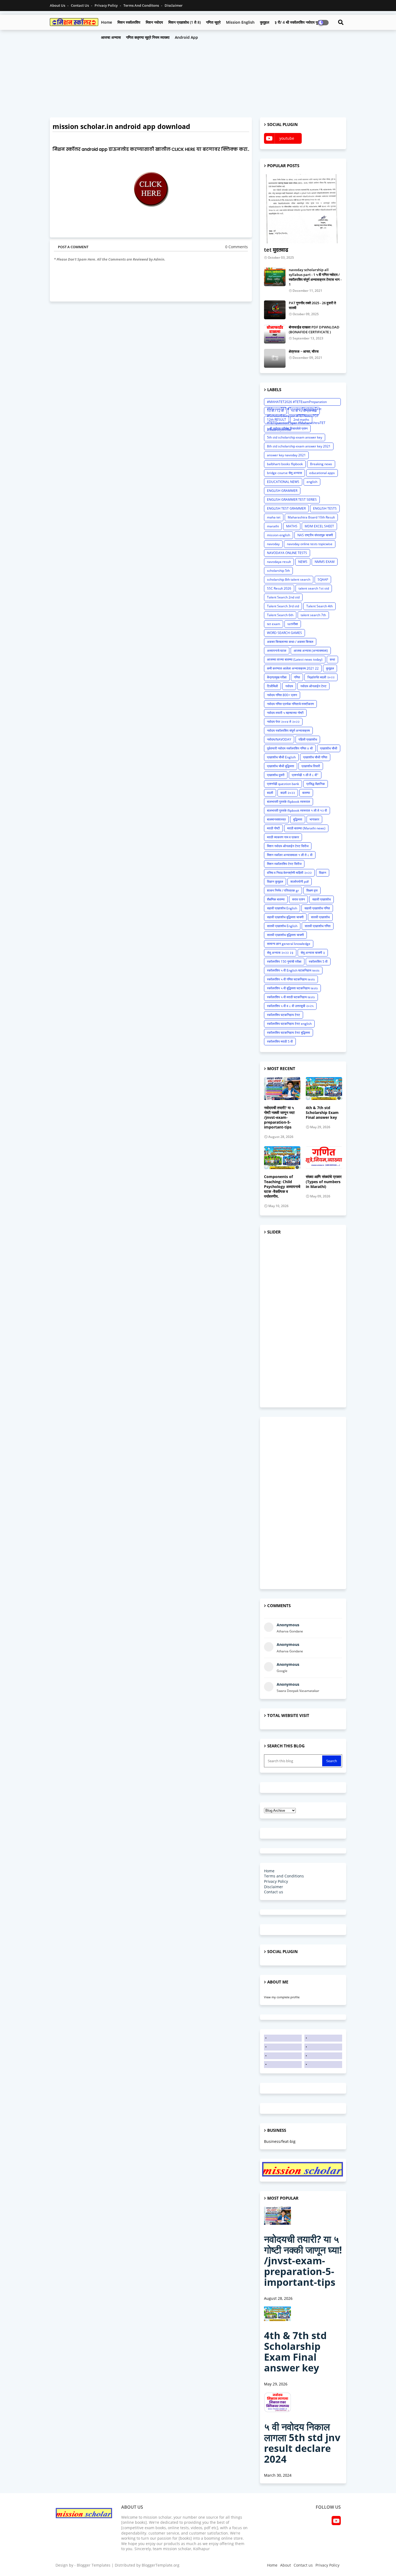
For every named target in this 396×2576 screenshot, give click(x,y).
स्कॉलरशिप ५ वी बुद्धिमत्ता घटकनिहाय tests (292, 988)
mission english (279, 535)
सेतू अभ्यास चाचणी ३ (313, 953)
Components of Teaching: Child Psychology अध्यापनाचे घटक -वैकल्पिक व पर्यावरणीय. (282, 1187)
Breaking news (321, 464)
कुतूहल (265, 22)
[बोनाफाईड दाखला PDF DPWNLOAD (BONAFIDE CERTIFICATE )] (275, 334)
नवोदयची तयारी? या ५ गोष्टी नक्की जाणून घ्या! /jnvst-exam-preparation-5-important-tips (279, 1118)
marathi (273, 526)
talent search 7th (313, 615)
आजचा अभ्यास (111, 37)
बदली (270, 793)
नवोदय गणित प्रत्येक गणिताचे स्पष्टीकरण (290, 704)
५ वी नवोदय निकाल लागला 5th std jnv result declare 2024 (302, 2443)
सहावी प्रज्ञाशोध (322, 899)
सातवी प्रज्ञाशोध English (282, 926)
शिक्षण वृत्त (312, 890)
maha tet (274, 517)
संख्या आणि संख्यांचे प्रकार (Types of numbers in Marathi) (324, 1182)
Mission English (240, 22)
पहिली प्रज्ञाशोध (308, 739)
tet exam (274, 624)
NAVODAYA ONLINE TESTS (287, 553)
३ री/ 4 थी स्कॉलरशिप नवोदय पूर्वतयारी (301, 22)
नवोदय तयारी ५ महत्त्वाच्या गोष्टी (285, 713)
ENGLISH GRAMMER (282, 491)
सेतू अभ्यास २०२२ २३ (280, 953)
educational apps (322, 473)
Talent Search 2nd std (283, 597)
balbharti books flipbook (285, 464)
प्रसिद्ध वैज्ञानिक (316, 784)
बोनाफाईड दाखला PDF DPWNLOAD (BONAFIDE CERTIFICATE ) (314, 330)
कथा (332, 659)
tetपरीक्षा (293, 624)
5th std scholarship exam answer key (295, 437)
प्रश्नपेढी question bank (283, 784)
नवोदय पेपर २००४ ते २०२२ (283, 722)
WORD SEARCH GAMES (284, 633)
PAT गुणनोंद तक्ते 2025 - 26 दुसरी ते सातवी (312, 305)
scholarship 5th (278, 571)
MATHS (292, 526)
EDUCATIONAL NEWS (283, 482)
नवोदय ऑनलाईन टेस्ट (313, 686)
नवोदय (289, 686)
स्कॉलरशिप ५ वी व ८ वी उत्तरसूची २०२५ (290, 1006)
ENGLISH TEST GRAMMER (286, 508)
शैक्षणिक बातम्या (276, 899)
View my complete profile (282, 1997)
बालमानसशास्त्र (276, 819)
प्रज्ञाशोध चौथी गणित (315, 757)
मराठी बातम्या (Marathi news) (306, 828)
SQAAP (323, 579)
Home (107, 22)
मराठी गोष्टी (273, 828)
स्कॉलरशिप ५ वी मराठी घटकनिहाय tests (291, 997)
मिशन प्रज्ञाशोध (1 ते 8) (185, 22)
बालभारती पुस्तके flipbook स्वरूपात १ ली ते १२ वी (297, 810)
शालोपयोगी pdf (300, 882)
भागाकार (314, 819)
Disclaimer (174, 5)
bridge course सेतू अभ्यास (284, 473)
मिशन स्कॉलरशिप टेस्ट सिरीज (284, 864)
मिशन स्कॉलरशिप (129, 22)
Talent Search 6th (280, 615)
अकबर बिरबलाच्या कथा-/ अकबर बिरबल (290, 642)
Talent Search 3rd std (283, 606)
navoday (273, 544)
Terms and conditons (142, 5)
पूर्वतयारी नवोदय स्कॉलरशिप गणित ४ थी (290, 748)
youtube (287, 138)
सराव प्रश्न (298, 899)
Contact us (80, 5)
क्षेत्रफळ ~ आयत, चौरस (304, 351)
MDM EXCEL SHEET (319, 526)
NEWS (303, 562)
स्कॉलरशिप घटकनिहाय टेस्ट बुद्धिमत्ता (289, 1033)
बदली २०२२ (288, 793)
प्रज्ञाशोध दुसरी (276, 775)
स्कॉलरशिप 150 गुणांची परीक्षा (284, 961)
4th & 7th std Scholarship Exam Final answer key (322, 1113)
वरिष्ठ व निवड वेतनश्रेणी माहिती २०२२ (289, 873)
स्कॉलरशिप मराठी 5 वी (280, 1041)
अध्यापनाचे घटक (277, 651)
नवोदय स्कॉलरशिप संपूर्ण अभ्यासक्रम (288, 730)
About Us (58, 5)
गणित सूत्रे (213, 22)
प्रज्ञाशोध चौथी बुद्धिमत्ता (281, 766)
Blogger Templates (94, 2565)
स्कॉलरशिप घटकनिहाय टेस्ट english (289, 1024)
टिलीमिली (272, 686)
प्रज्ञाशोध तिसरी (311, 766)
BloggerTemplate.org (161, 2565)
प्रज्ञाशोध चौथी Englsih (281, 757)
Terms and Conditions (284, 1876)
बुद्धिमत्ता (298, 819)
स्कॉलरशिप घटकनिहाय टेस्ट (284, 1015)
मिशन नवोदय (154, 22)
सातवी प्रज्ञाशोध (320, 917)
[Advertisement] (198, 73)
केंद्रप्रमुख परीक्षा (277, 677)
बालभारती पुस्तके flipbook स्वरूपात (289, 802)
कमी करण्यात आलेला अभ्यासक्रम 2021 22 (293, 668)
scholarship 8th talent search (289, 579)
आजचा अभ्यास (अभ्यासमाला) (311, 651)
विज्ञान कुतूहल (275, 882)
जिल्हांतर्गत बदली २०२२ (321, 677)
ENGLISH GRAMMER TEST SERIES (292, 500)
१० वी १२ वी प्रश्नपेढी (304, 411)
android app (186, 37)
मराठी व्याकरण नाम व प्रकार (283, 837)
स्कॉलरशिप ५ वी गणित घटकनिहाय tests (291, 979)
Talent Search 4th (319, 606)
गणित (297, 677)
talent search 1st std (314, 588)
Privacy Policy (107, 5)
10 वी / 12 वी (275, 411)
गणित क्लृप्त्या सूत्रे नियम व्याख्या (148, 37)
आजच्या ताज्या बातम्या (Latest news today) (295, 659)
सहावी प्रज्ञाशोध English (282, 908)
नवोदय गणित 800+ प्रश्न (282, 695)
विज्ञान (323, 873)
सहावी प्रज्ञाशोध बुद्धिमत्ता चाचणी (285, 917)
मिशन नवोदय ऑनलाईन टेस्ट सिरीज (288, 846)
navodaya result (279, 562)
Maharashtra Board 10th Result (311, 517)
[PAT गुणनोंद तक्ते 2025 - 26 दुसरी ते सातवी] (275, 310)
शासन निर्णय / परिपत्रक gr (283, 890)
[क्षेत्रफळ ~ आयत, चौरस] (275, 358)
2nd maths (301, 420)
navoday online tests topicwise (310, 544)
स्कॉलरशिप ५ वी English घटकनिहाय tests (293, 970)
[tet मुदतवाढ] (303, 209)
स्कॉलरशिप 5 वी (318, 961)
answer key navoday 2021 (286, 455)
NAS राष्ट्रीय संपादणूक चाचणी (315, 535)
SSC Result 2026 (279, 588)
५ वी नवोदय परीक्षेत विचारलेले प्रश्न (287, 428)
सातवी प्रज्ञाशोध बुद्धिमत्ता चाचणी (285, 935)
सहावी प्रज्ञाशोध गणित (317, 908)
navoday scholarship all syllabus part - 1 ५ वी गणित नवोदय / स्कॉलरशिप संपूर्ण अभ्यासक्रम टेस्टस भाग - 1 (315, 277)
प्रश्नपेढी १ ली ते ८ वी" (305, 775)
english (312, 482)
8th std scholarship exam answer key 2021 (299, 446)
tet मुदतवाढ (276, 250)
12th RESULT (277, 420)
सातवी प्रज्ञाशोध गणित (318, 926)
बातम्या (306, 793)
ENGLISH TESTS (325, 508)
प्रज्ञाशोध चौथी (329, 748)
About (286, 2565)
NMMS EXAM (325, 562)
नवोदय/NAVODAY (279, 739)
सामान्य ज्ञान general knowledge (289, 944)
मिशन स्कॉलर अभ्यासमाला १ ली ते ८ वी (290, 855)
